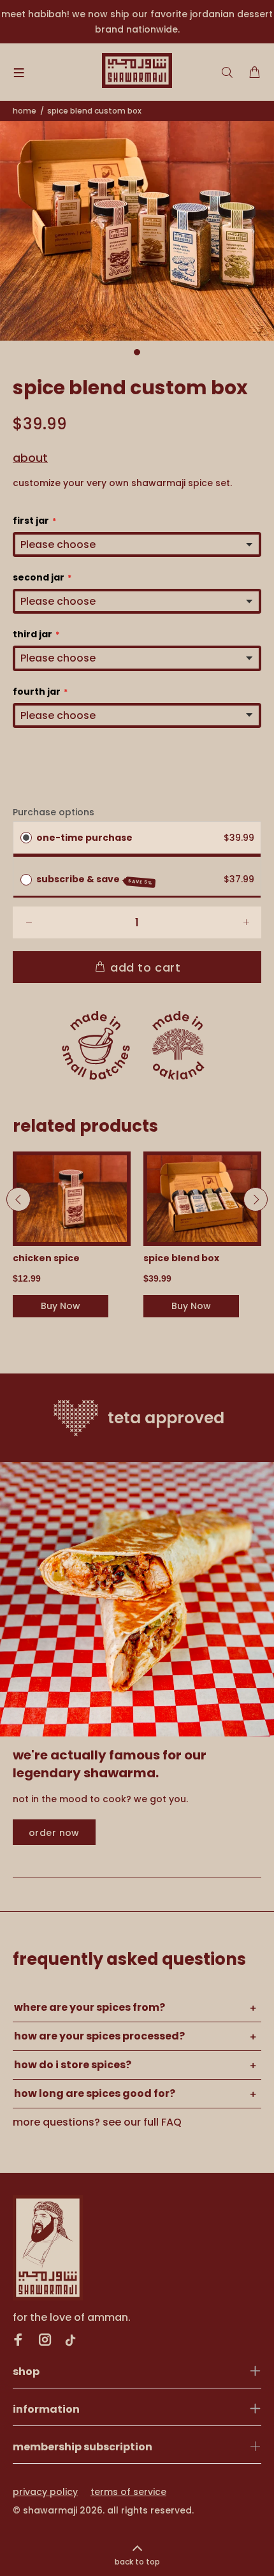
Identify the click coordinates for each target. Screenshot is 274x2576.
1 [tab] (137, 352)
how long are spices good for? (95, 2093)
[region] (137, 22)
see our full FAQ (142, 2122)
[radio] (26, 838)
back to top (137, 2562)
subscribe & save (95, 879)
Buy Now (61, 1306)
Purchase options (54, 812)
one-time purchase (84, 838)
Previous (18, 1199)
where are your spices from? (90, 2007)
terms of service (128, 2492)
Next (256, 1199)
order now (54, 1833)
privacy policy (45, 2492)
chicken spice (46, 1258)
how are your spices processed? (99, 2036)
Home (25, 111)
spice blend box (181, 1258)
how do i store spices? (73, 2065)
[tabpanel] (137, 231)
